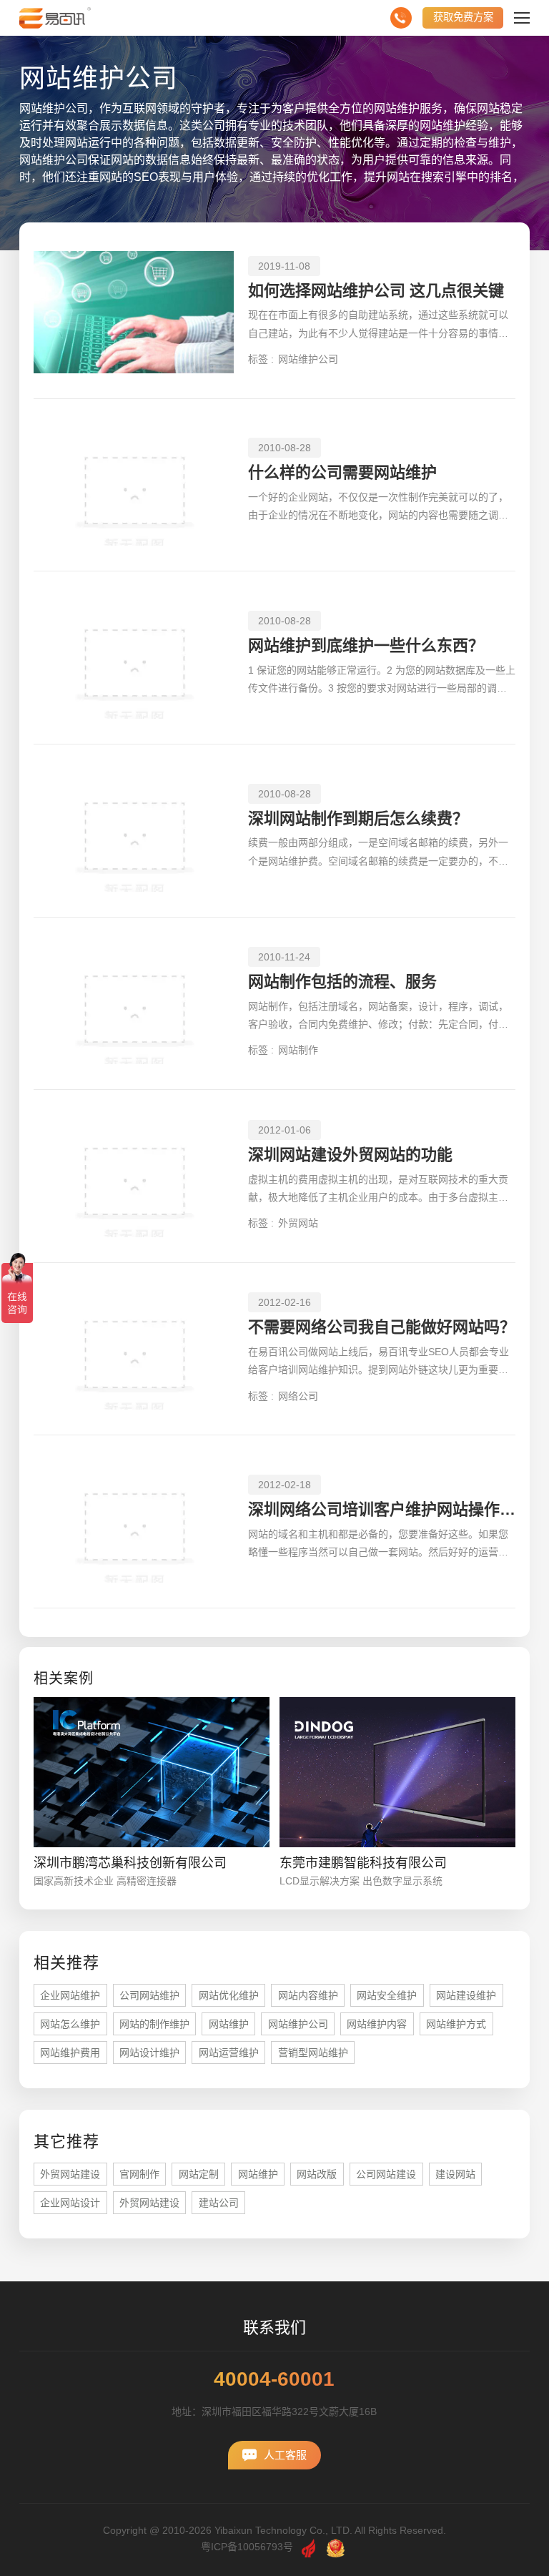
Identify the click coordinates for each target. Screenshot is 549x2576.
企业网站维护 (70, 1995)
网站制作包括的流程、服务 (342, 982)
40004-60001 (274, 2379)
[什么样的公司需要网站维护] (134, 485)
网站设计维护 (149, 2053)
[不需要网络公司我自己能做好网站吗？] (134, 1349)
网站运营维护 (229, 2053)
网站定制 (199, 2174)
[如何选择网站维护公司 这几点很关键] (134, 312)
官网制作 (139, 2174)
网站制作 (298, 1050)
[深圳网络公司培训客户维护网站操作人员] (134, 1521)
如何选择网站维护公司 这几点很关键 (376, 291)
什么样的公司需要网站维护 (342, 472)
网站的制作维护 (154, 2024)
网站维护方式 (456, 2024)
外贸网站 (298, 1223)
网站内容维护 (308, 1995)
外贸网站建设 (70, 2174)
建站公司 (219, 2203)
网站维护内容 (377, 2024)
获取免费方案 (463, 17)
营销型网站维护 (313, 2053)
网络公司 (298, 1396)
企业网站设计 (70, 2203)
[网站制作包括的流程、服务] (134, 1004)
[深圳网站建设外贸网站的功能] (134, 1176)
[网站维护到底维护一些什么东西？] (134, 658)
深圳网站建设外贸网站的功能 (350, 1155)
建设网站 (455, 2174)
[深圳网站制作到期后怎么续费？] (134, 831)
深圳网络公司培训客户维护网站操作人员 (382, 1509)
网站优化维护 (229, 1995)
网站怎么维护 (70, 2024)
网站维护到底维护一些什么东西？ (366, 645)
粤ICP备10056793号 (247, 2547)
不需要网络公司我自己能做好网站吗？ (382, 1327)
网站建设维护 (466, 1995)
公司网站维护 (149, 1995)
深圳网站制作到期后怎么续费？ (358, 818)
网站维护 (229, 2024)
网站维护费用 (70, 2053)
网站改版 (317, 2174)
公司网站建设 (386, 2174)
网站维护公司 (308, 359)
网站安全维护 (387, 1995)
